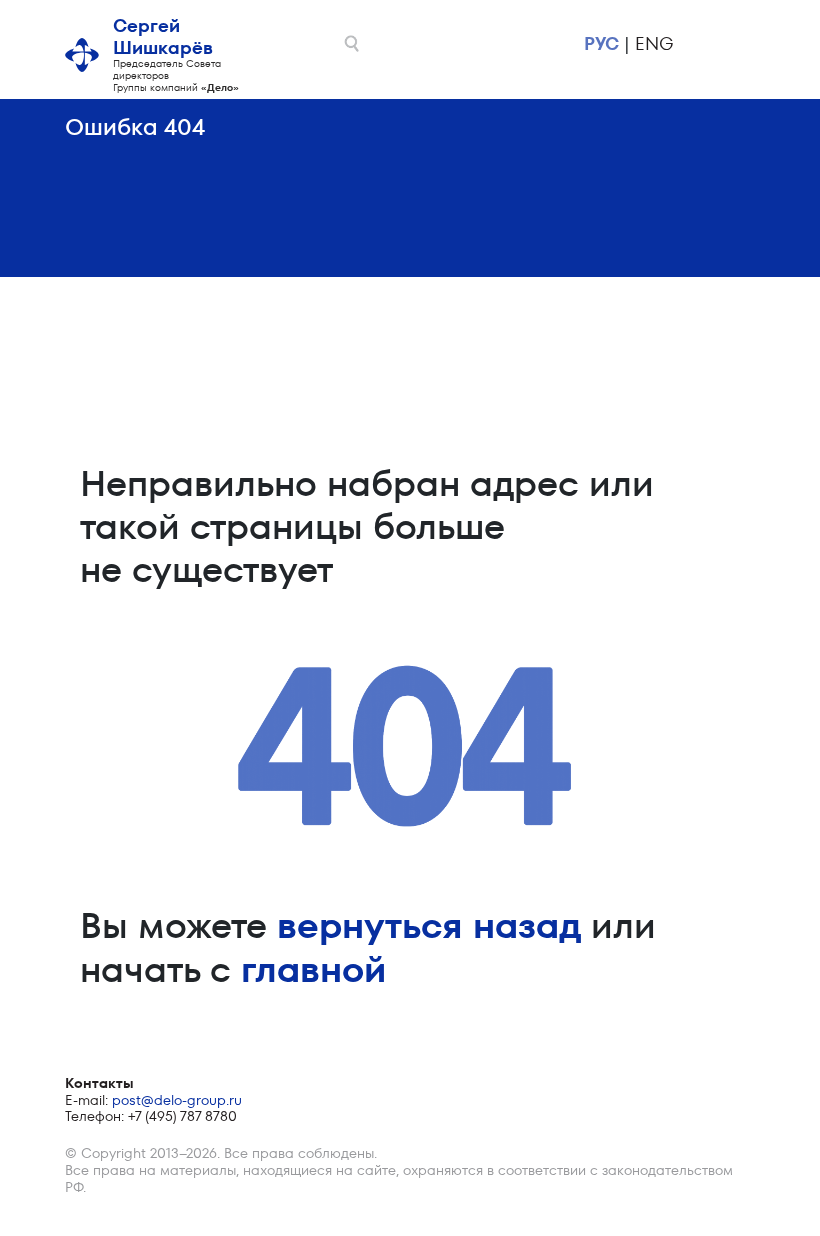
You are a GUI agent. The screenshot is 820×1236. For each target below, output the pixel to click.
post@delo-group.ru (177, 1100)
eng (654, 43)
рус (601, 43)
